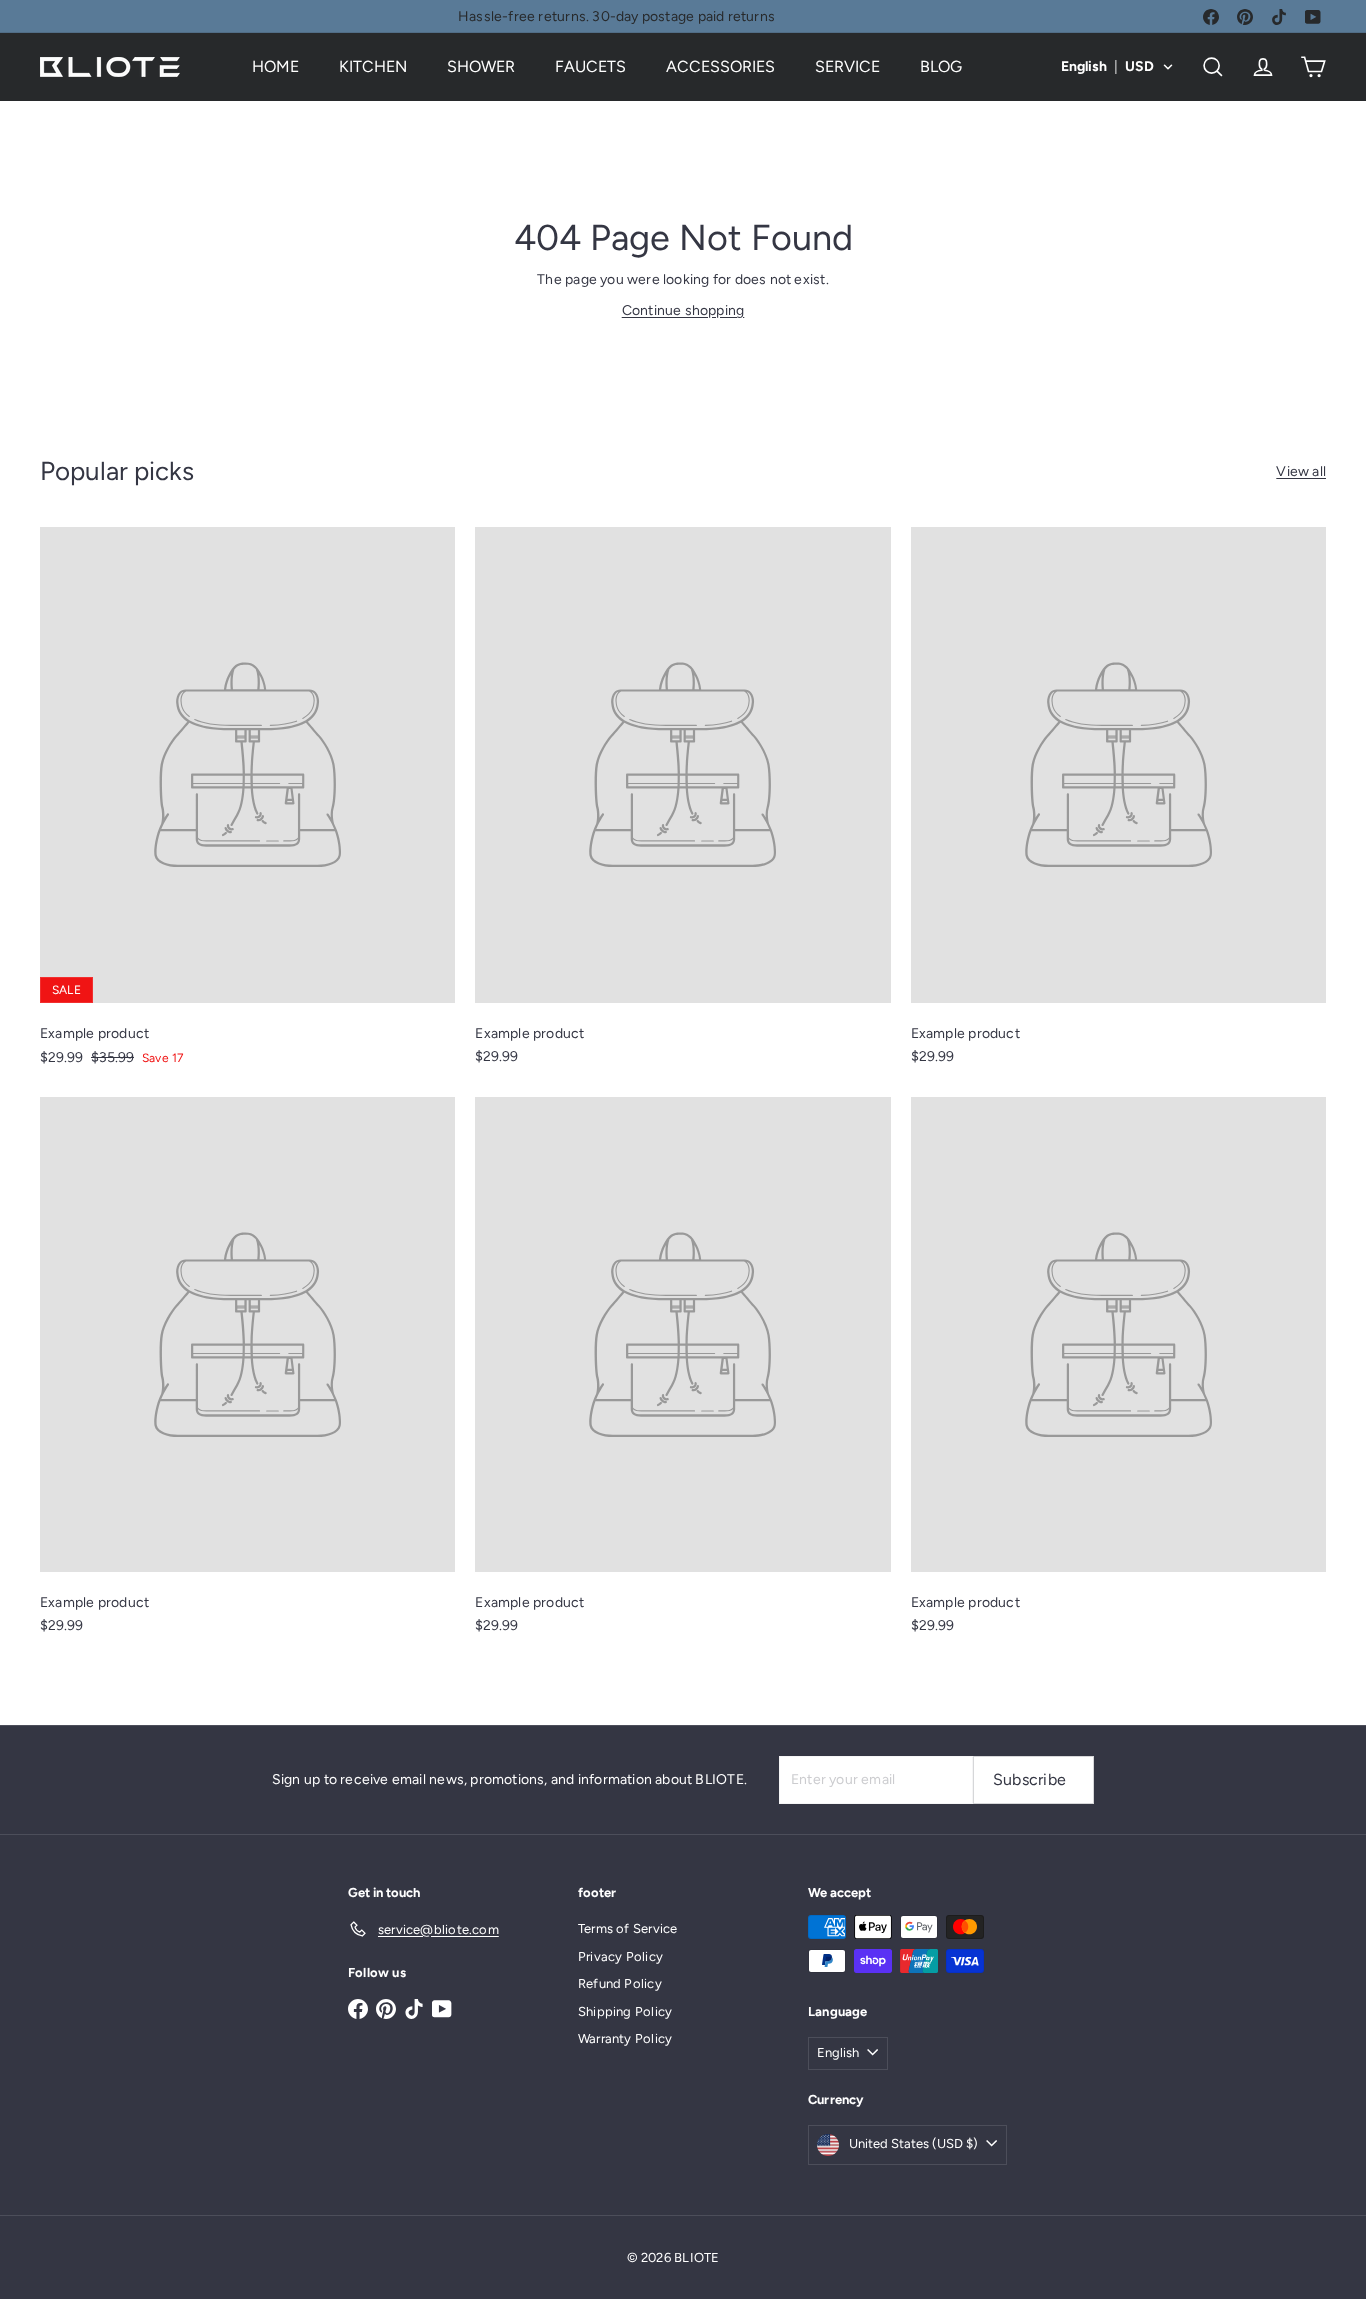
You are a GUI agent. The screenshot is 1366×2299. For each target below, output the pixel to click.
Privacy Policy (620, 1956)
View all (1301, 471)
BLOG (941, 66)
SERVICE (847, 66)
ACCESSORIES (720, 66)
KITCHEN (373, 66)
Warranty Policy (625, 2038)
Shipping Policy (625, 2011)
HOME (275, 66)
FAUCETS (590, 66)
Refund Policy (620, 1983)
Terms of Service (627, 1928)
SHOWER (481, 66)
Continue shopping (683, 310)
